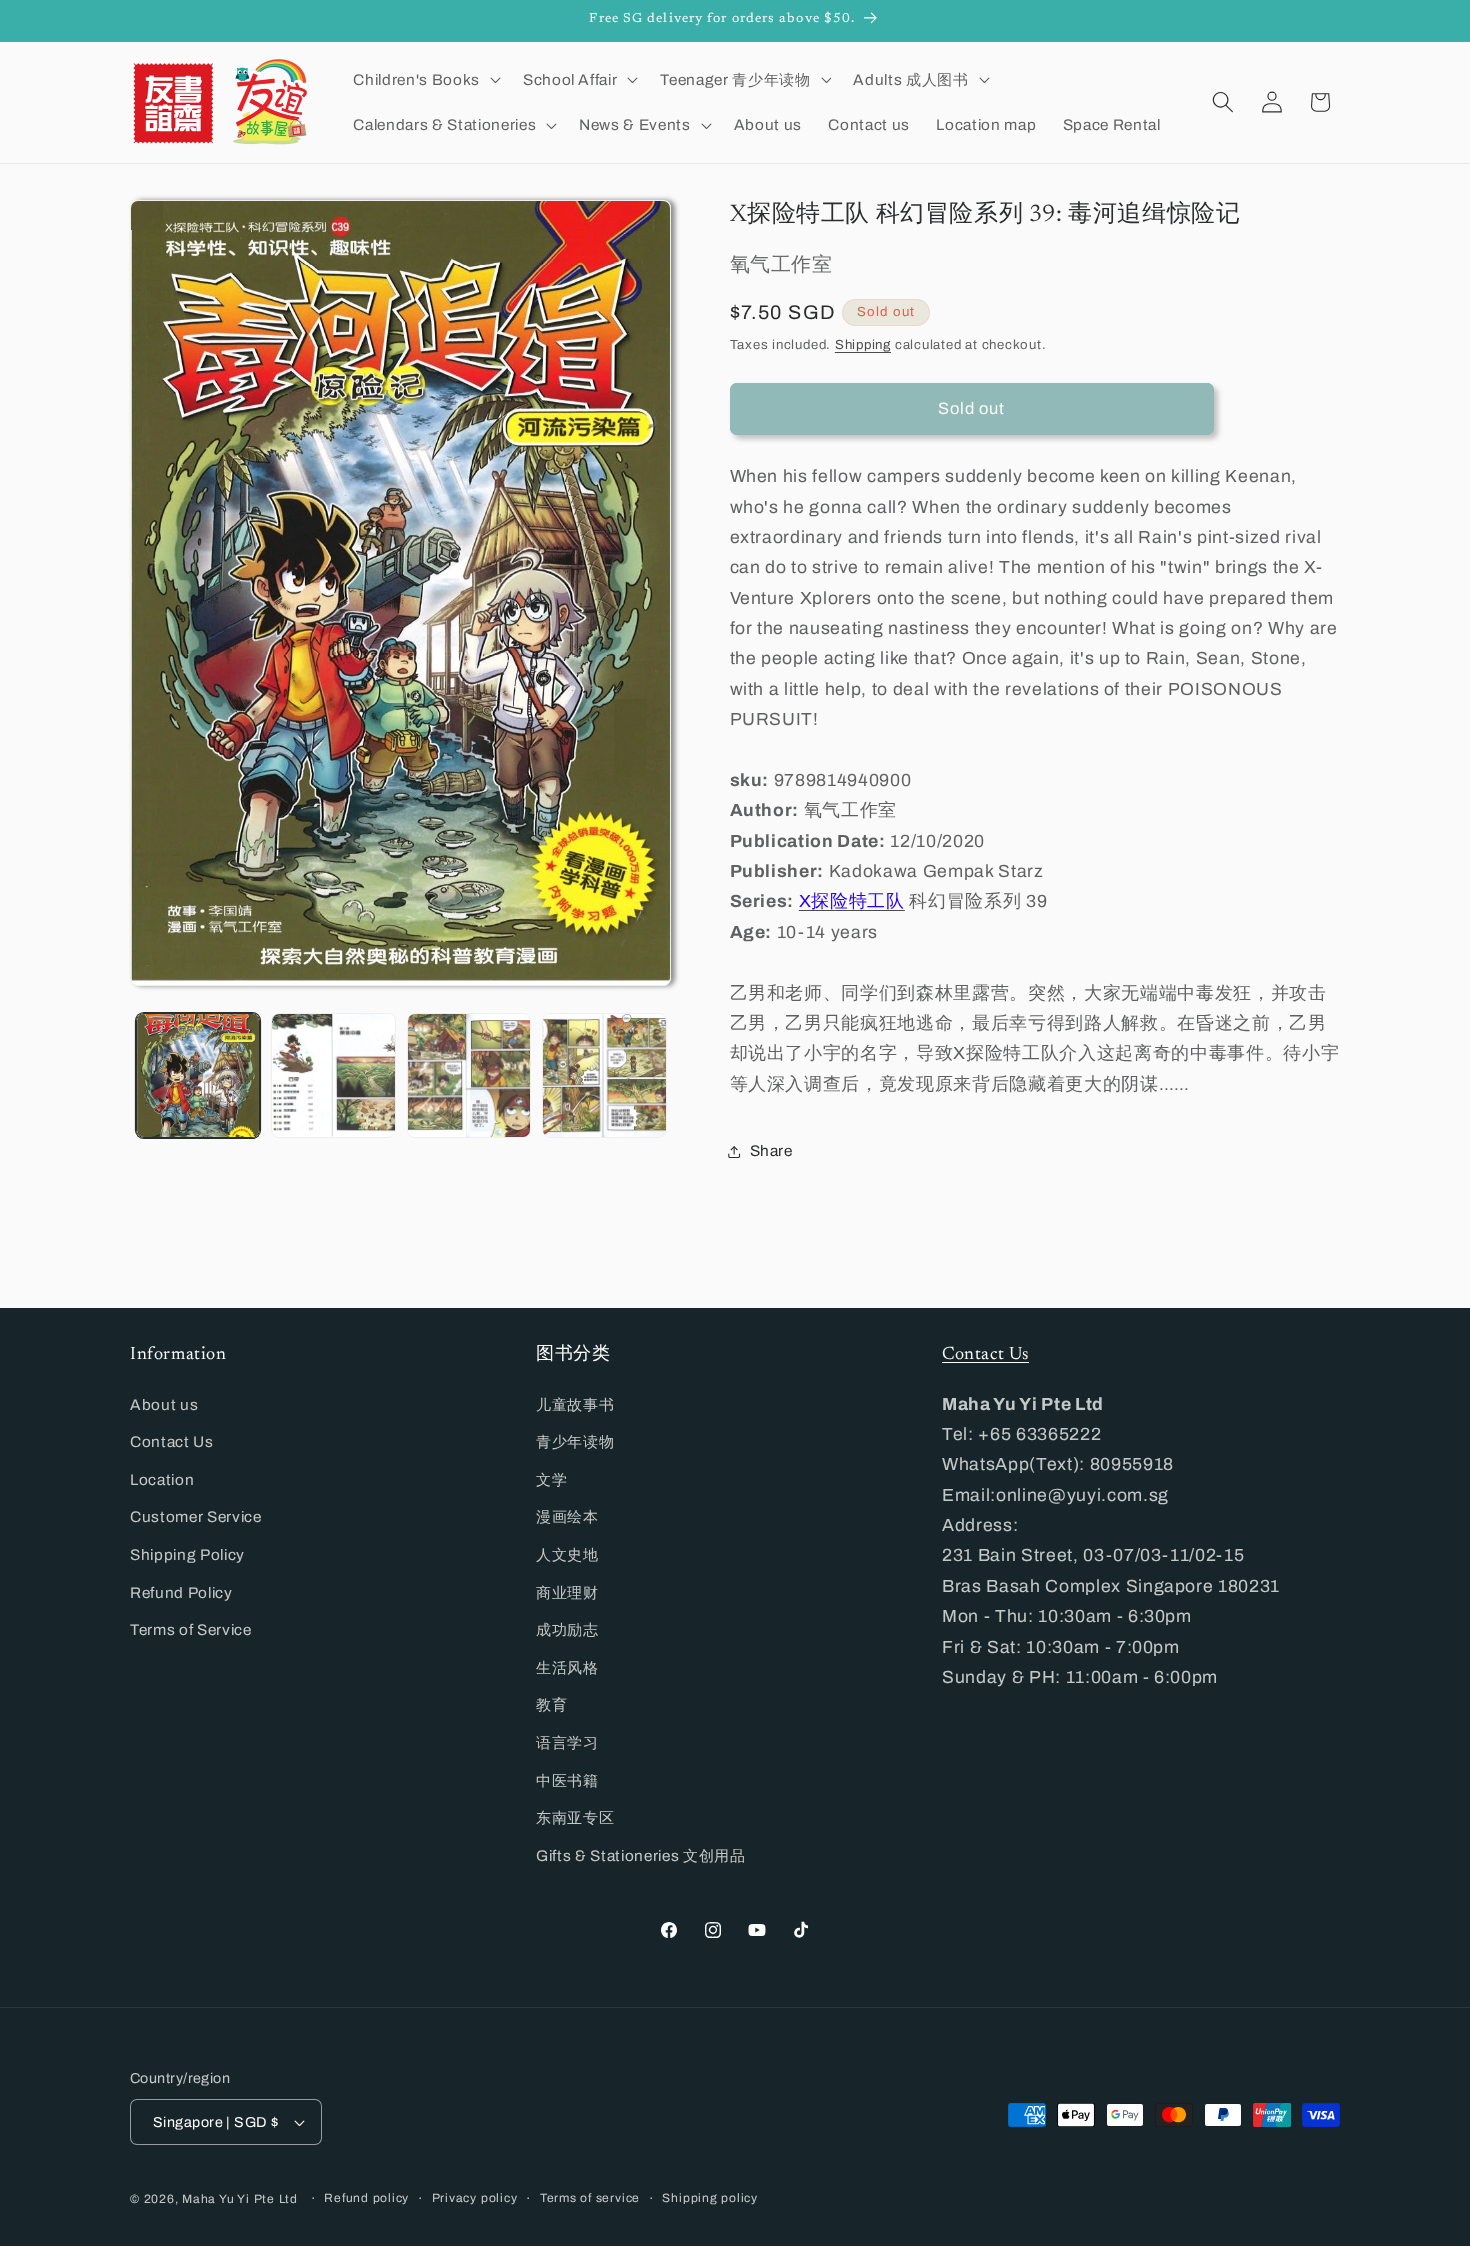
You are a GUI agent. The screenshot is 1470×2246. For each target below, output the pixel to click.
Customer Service (196, 1516)
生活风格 (567, 1667)
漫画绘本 (567, 1516)
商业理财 (567, 1592)
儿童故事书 (575, 1404)
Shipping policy (710, 2198)
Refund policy (366, 2198)
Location (162, 1479)
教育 (551, 1704)
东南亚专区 (575, 1817)
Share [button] (771, 1150)
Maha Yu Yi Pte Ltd (240, 2199)
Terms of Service (191, 1629)
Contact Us (172, 1441)
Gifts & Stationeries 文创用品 (641, 1855)
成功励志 (567, 1629)
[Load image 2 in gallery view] (333, 1075)
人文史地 (567, 1554)
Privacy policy (475, 2198)
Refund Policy (181, 1592)
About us (164, 1404)
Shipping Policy (187, 1554)
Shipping (863, 344)
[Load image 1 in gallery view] (198, 1075)
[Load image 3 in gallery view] (469, 1075)
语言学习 (567, 1742)
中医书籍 (567, 1780)
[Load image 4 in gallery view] (604, 1075)
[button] (424, 79)
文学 (551, 1479)
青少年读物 (575, 1441)
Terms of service (590, 2198)
